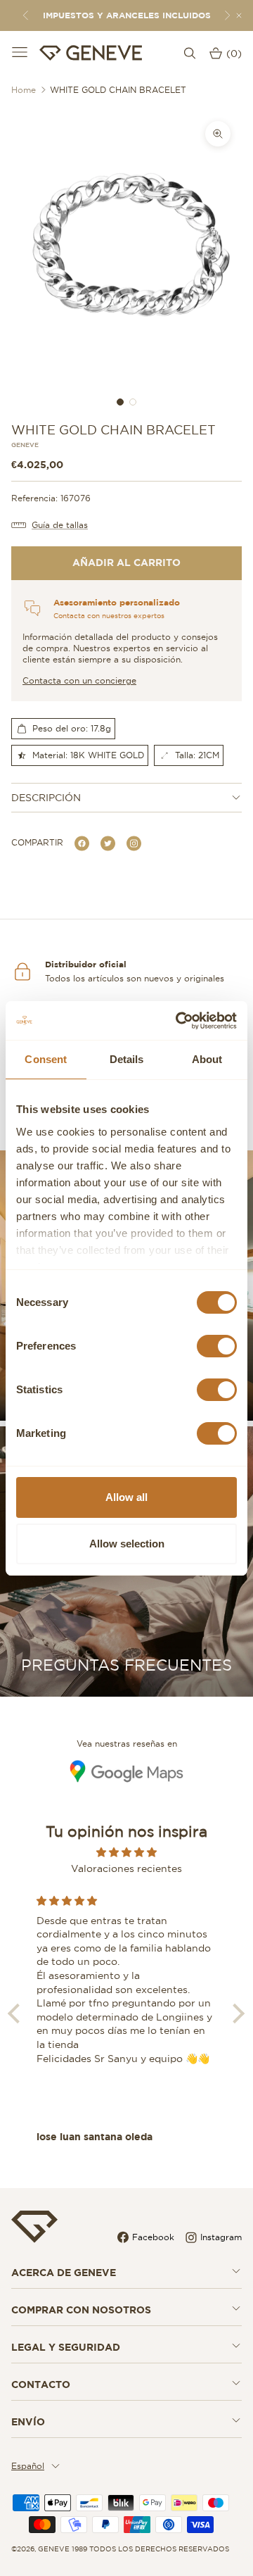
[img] (126, 1852)
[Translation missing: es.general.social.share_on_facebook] (82, 842)
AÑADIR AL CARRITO (126, 563)
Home (24, 90)
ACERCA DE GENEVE (64, 2273)
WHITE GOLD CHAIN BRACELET (118, 90)
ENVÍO (28, 2422)
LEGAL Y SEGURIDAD (66, 2347)
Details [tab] (127, 1059)
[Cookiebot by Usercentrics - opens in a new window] (179, 1021)
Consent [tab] (46, 1059)
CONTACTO (41, 2385)
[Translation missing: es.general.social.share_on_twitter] (108, 842)
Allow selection (127, 1544)
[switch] (217, 1346)
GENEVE (25, 445)
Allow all (126, 1497)
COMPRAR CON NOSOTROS (81, 2310)
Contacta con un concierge (79, 680)
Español (28, 2466)
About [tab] (207, 1059)
